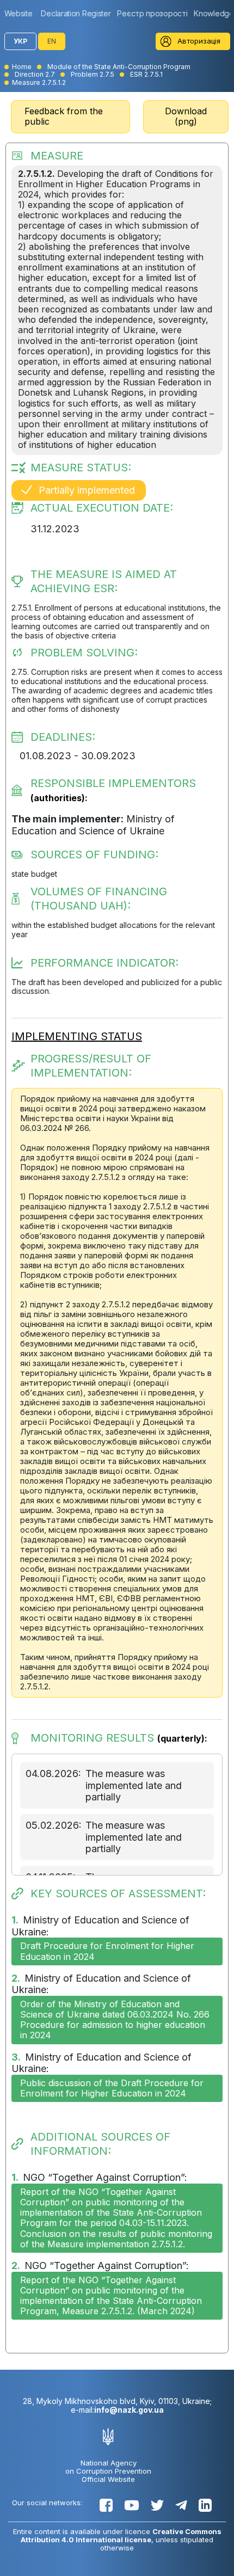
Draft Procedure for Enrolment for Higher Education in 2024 (107, 1951)
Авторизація (199, 41)
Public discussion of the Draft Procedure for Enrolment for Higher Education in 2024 (112, 2088)
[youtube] (132, 2505)
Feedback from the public (64, 116)
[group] (21, 13)
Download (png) (186, 116)
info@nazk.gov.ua (129, 2410)
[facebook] (106, 2505)
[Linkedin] (205, 2505)
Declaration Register (76, 13)
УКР (20, 41)
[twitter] (157, 2505)
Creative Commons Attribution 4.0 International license (121, 2535)
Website (19, 13)
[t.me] (181, 2505)
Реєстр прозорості (152, 13)
